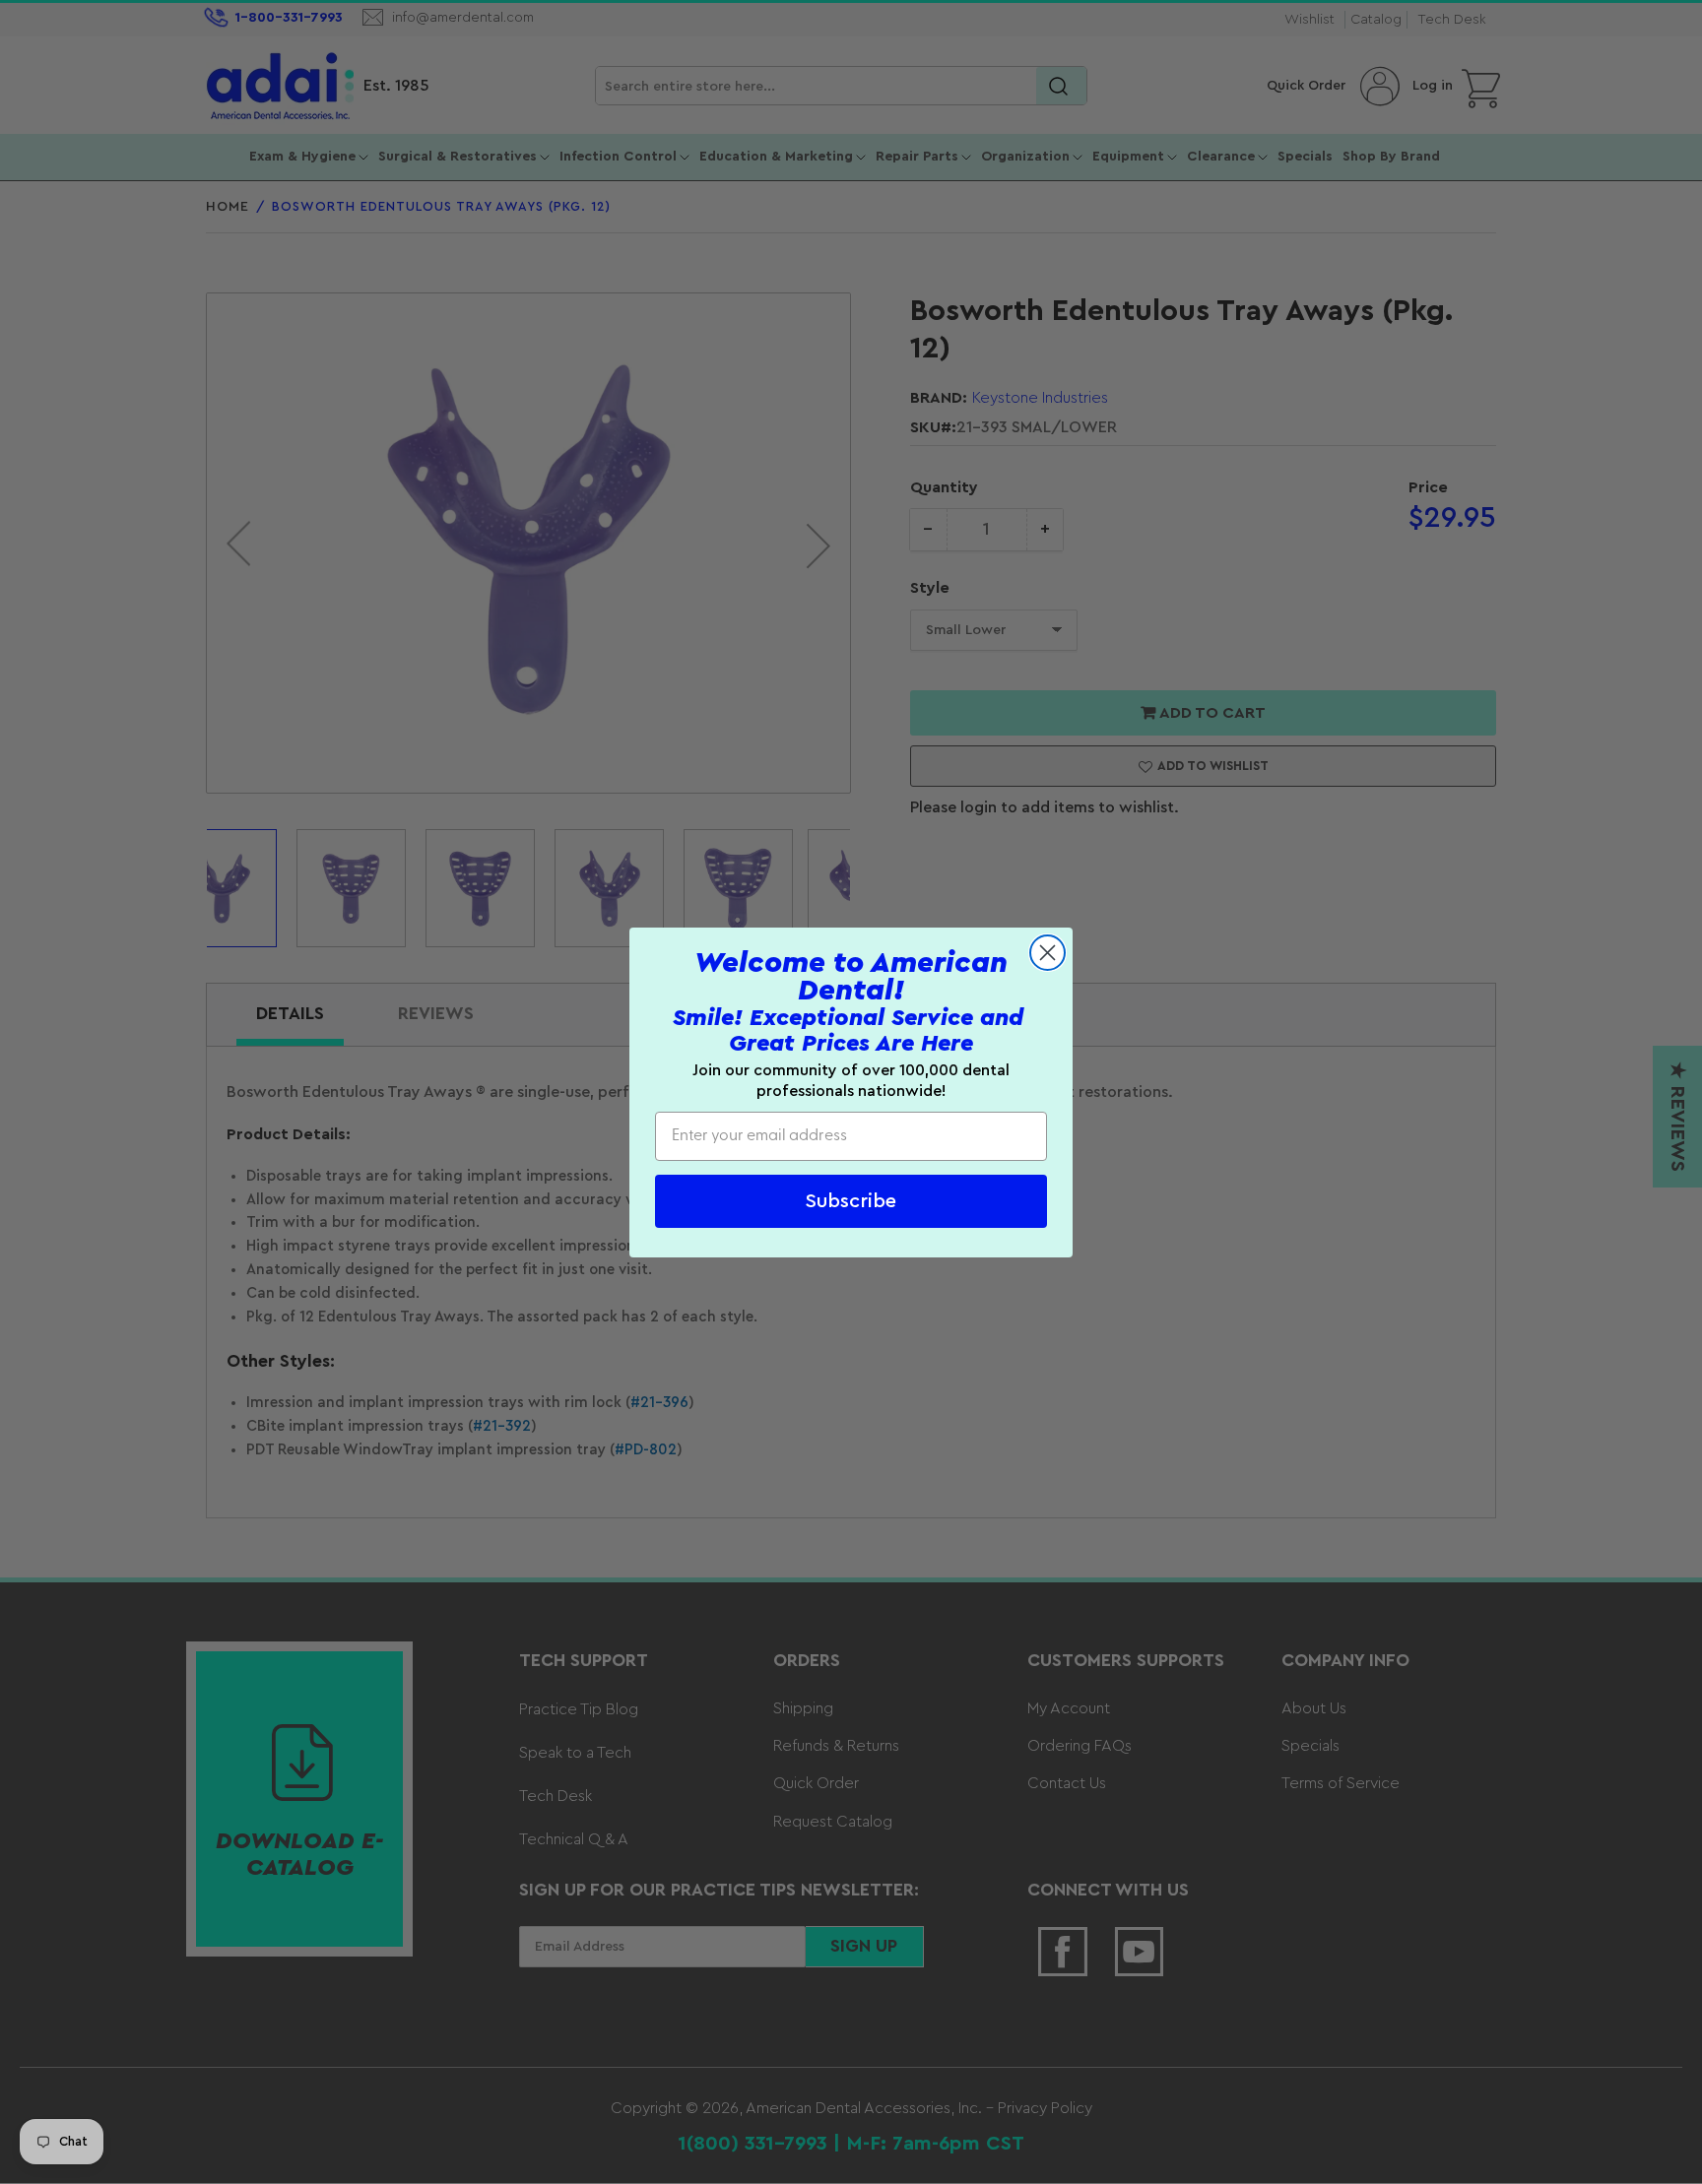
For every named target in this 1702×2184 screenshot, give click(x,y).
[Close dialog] (1047, 953)
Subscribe (851, 1200)
